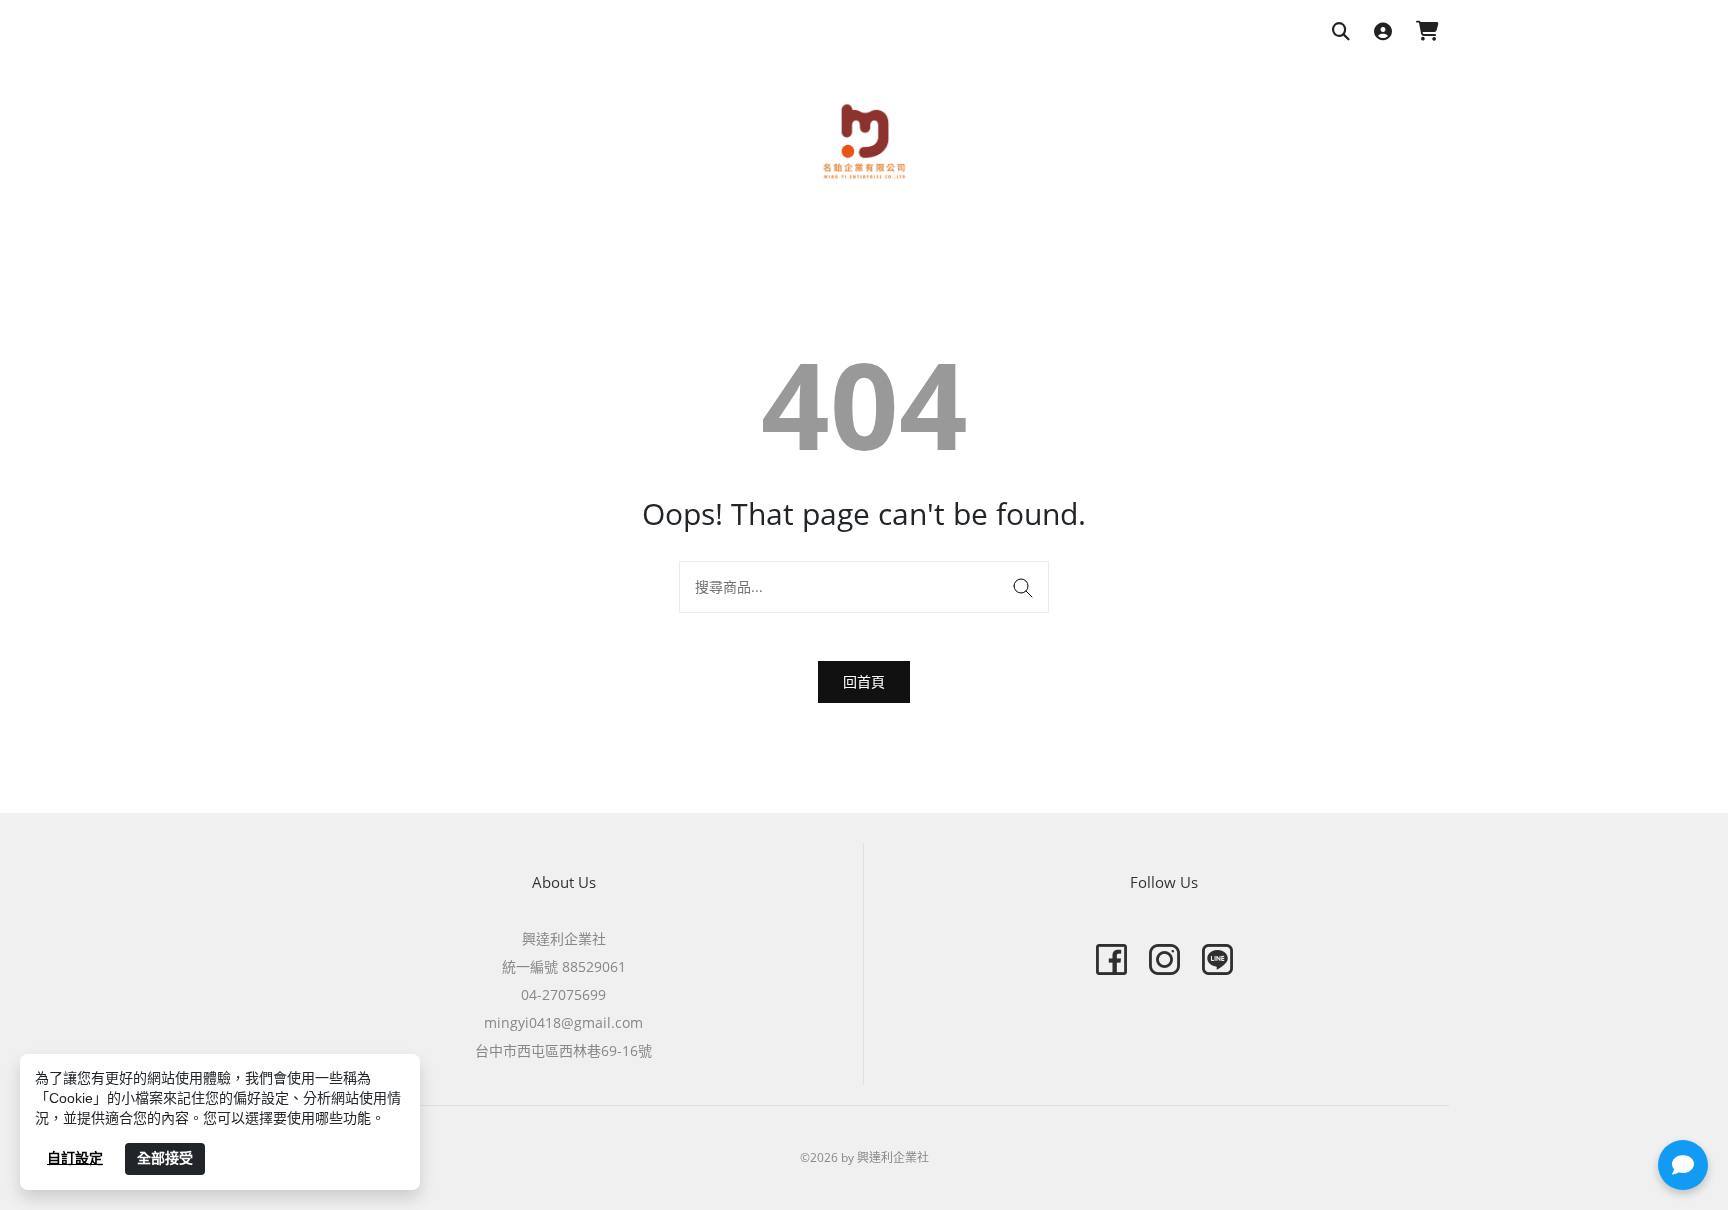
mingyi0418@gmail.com (563, 1022)
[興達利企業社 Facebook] (1111, 959)
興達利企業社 (564, 938)
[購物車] (1427, 32)
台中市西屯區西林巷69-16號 (563, 1050)
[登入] (1383, 32)
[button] (1683, 1165)
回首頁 (864, 681)
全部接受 (165, 1158)
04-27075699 (563, 994)
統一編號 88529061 (564, 966)
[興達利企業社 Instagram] (1164, 959)
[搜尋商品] (1341, 32)
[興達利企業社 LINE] (1217, 959)
